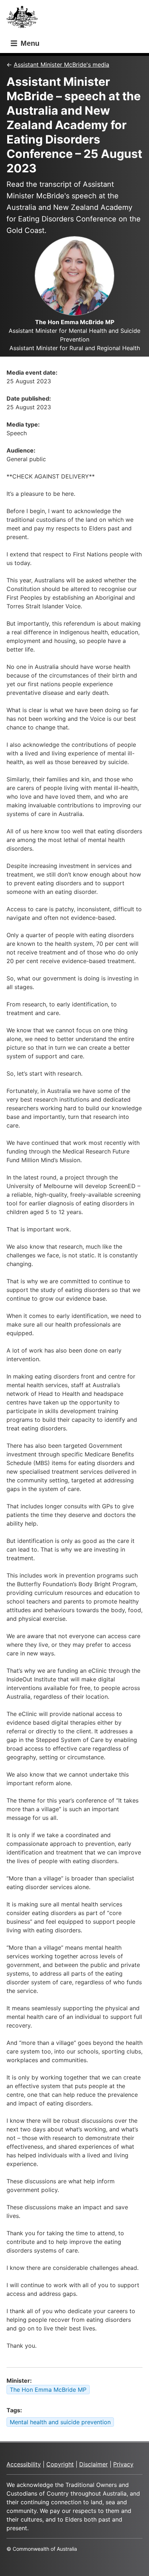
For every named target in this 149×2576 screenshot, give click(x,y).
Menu (29, 43)
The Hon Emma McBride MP (48, 2390)
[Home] (24, 19)
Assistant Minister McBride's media (61, 65)
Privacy (123, 2464)
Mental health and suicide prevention (60, 2422)
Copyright (60, 2464)
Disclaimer (93, 2464)
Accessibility (24, 2464)
